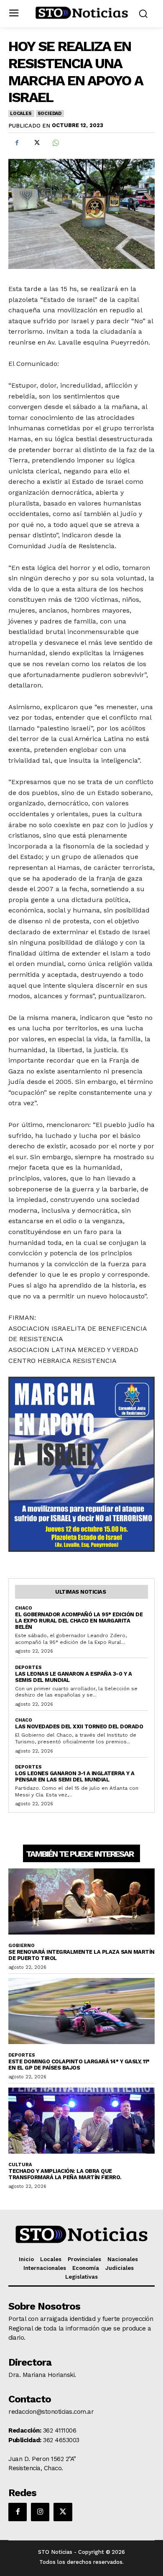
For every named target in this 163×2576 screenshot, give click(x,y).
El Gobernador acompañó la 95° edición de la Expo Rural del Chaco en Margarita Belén (79, 1621)
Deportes (28, 1667)
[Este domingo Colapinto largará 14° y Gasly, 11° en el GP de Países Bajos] (81, 2011)
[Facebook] (17, 143)
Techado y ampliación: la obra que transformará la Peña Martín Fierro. (65, 2174)
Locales (21, 114)
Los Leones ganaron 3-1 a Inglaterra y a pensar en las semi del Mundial (75, 1776)
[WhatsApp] (55, 143)
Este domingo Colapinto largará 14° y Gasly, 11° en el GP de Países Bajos (79, 2065)
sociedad (50, 114)
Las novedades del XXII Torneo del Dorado (79, 1726)
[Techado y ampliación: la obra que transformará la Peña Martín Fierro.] (81, 2121)
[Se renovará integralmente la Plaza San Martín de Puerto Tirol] (81, 1901)
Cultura (20, 2165)
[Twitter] (36, 143)
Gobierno (22, 1946)
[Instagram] (40, 2512)
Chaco (24, 1608)
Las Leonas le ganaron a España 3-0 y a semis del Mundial (73, 1677)
